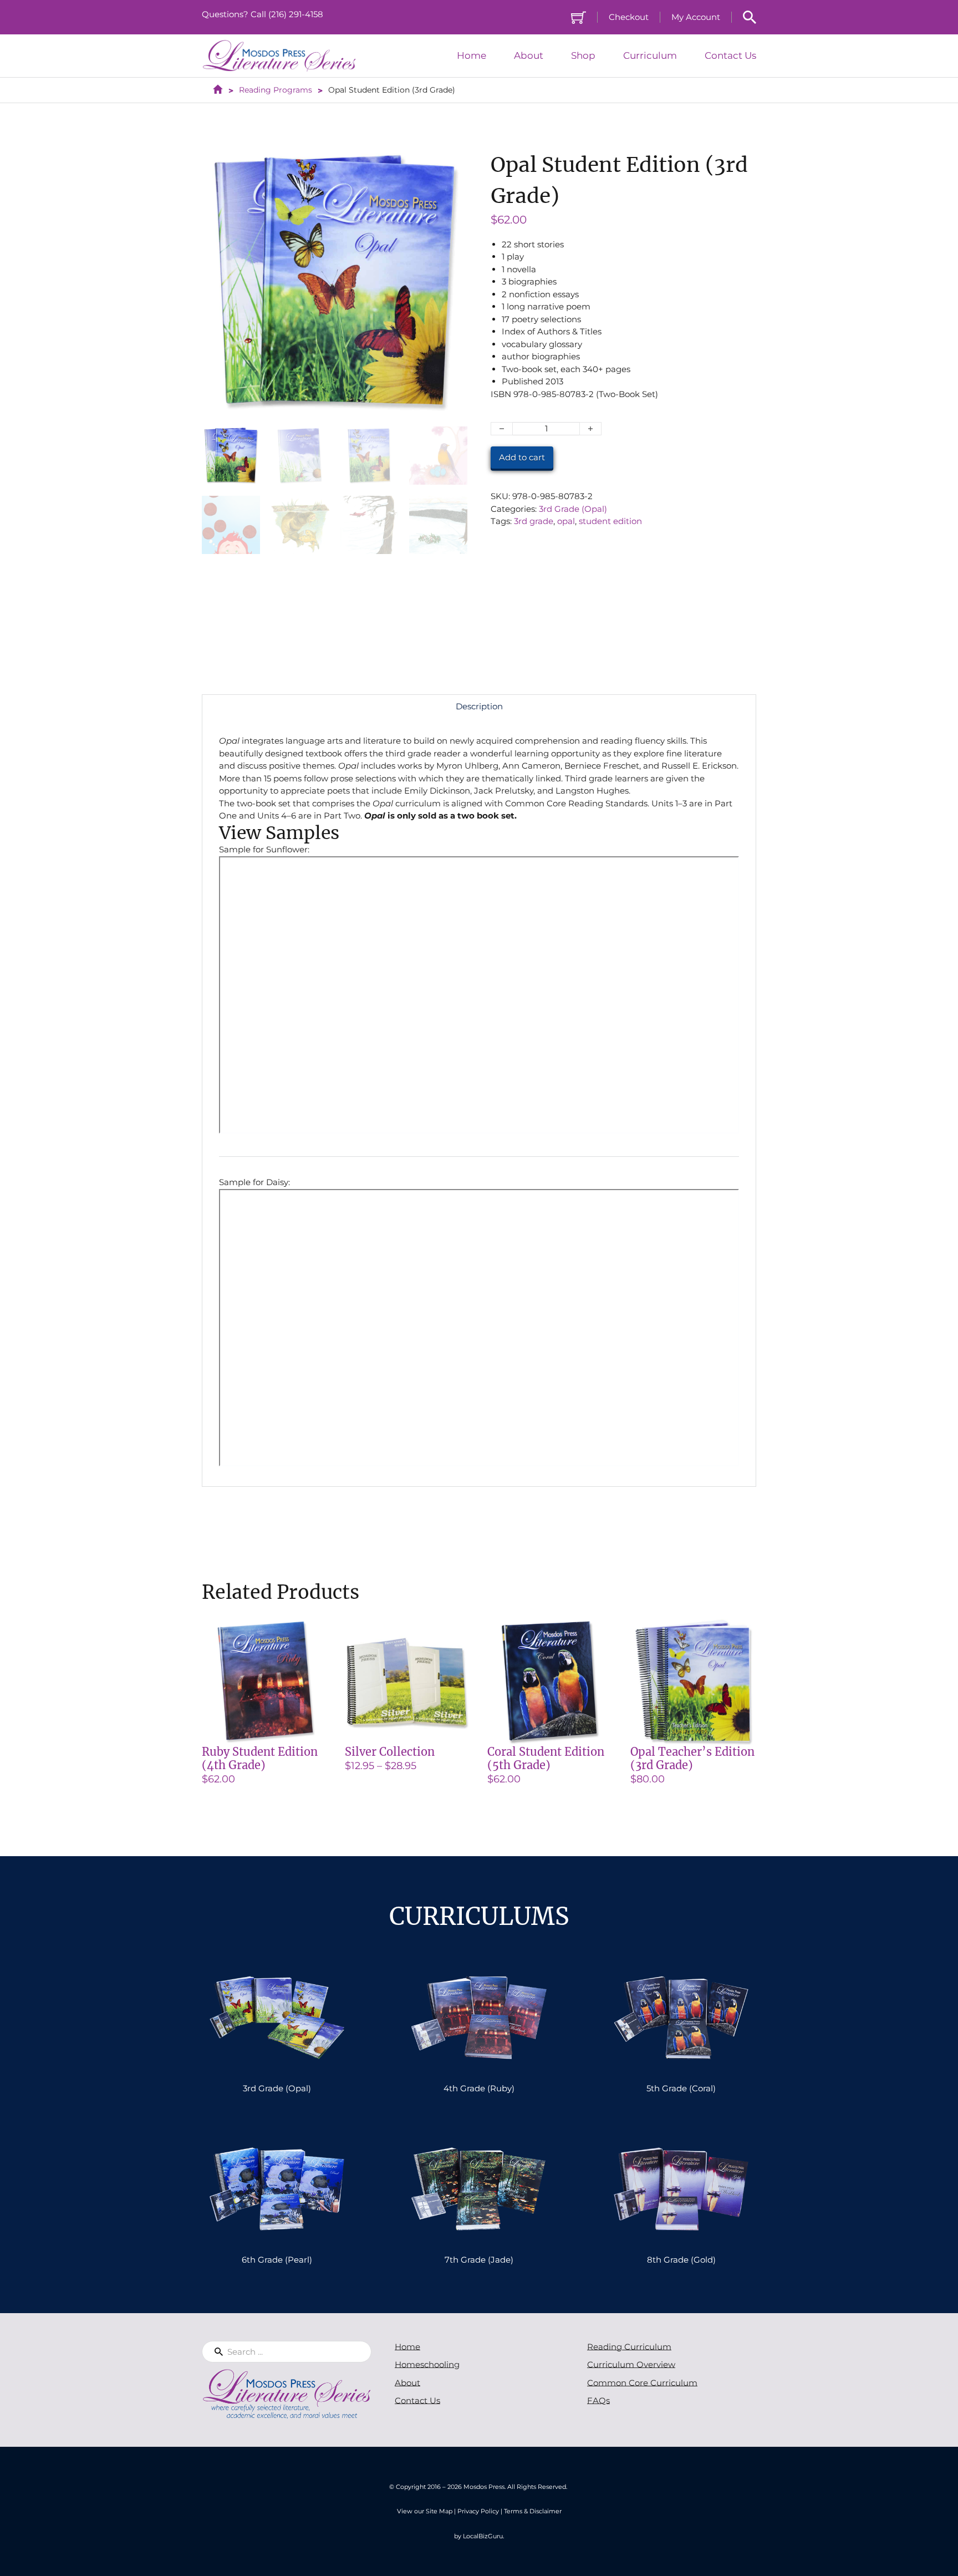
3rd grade (534, 521)
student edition (610, 521)
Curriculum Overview (631, 2364)
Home (472, 56)
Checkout (629, 17)
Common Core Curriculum (642, 2383)
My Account (696, 17)
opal (566, 521)
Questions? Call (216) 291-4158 (263, 14)
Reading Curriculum (629, 2347)
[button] (452, 165)
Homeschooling (427, 2364)
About (529, 56)
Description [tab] (479, 706)
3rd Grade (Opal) (573, 509)
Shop (583, 56)
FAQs (598, 2400)
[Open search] (750, 17)
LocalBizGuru (483, 2536)
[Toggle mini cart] (579, 17)
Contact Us (730, 56)
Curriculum (650, 56)
